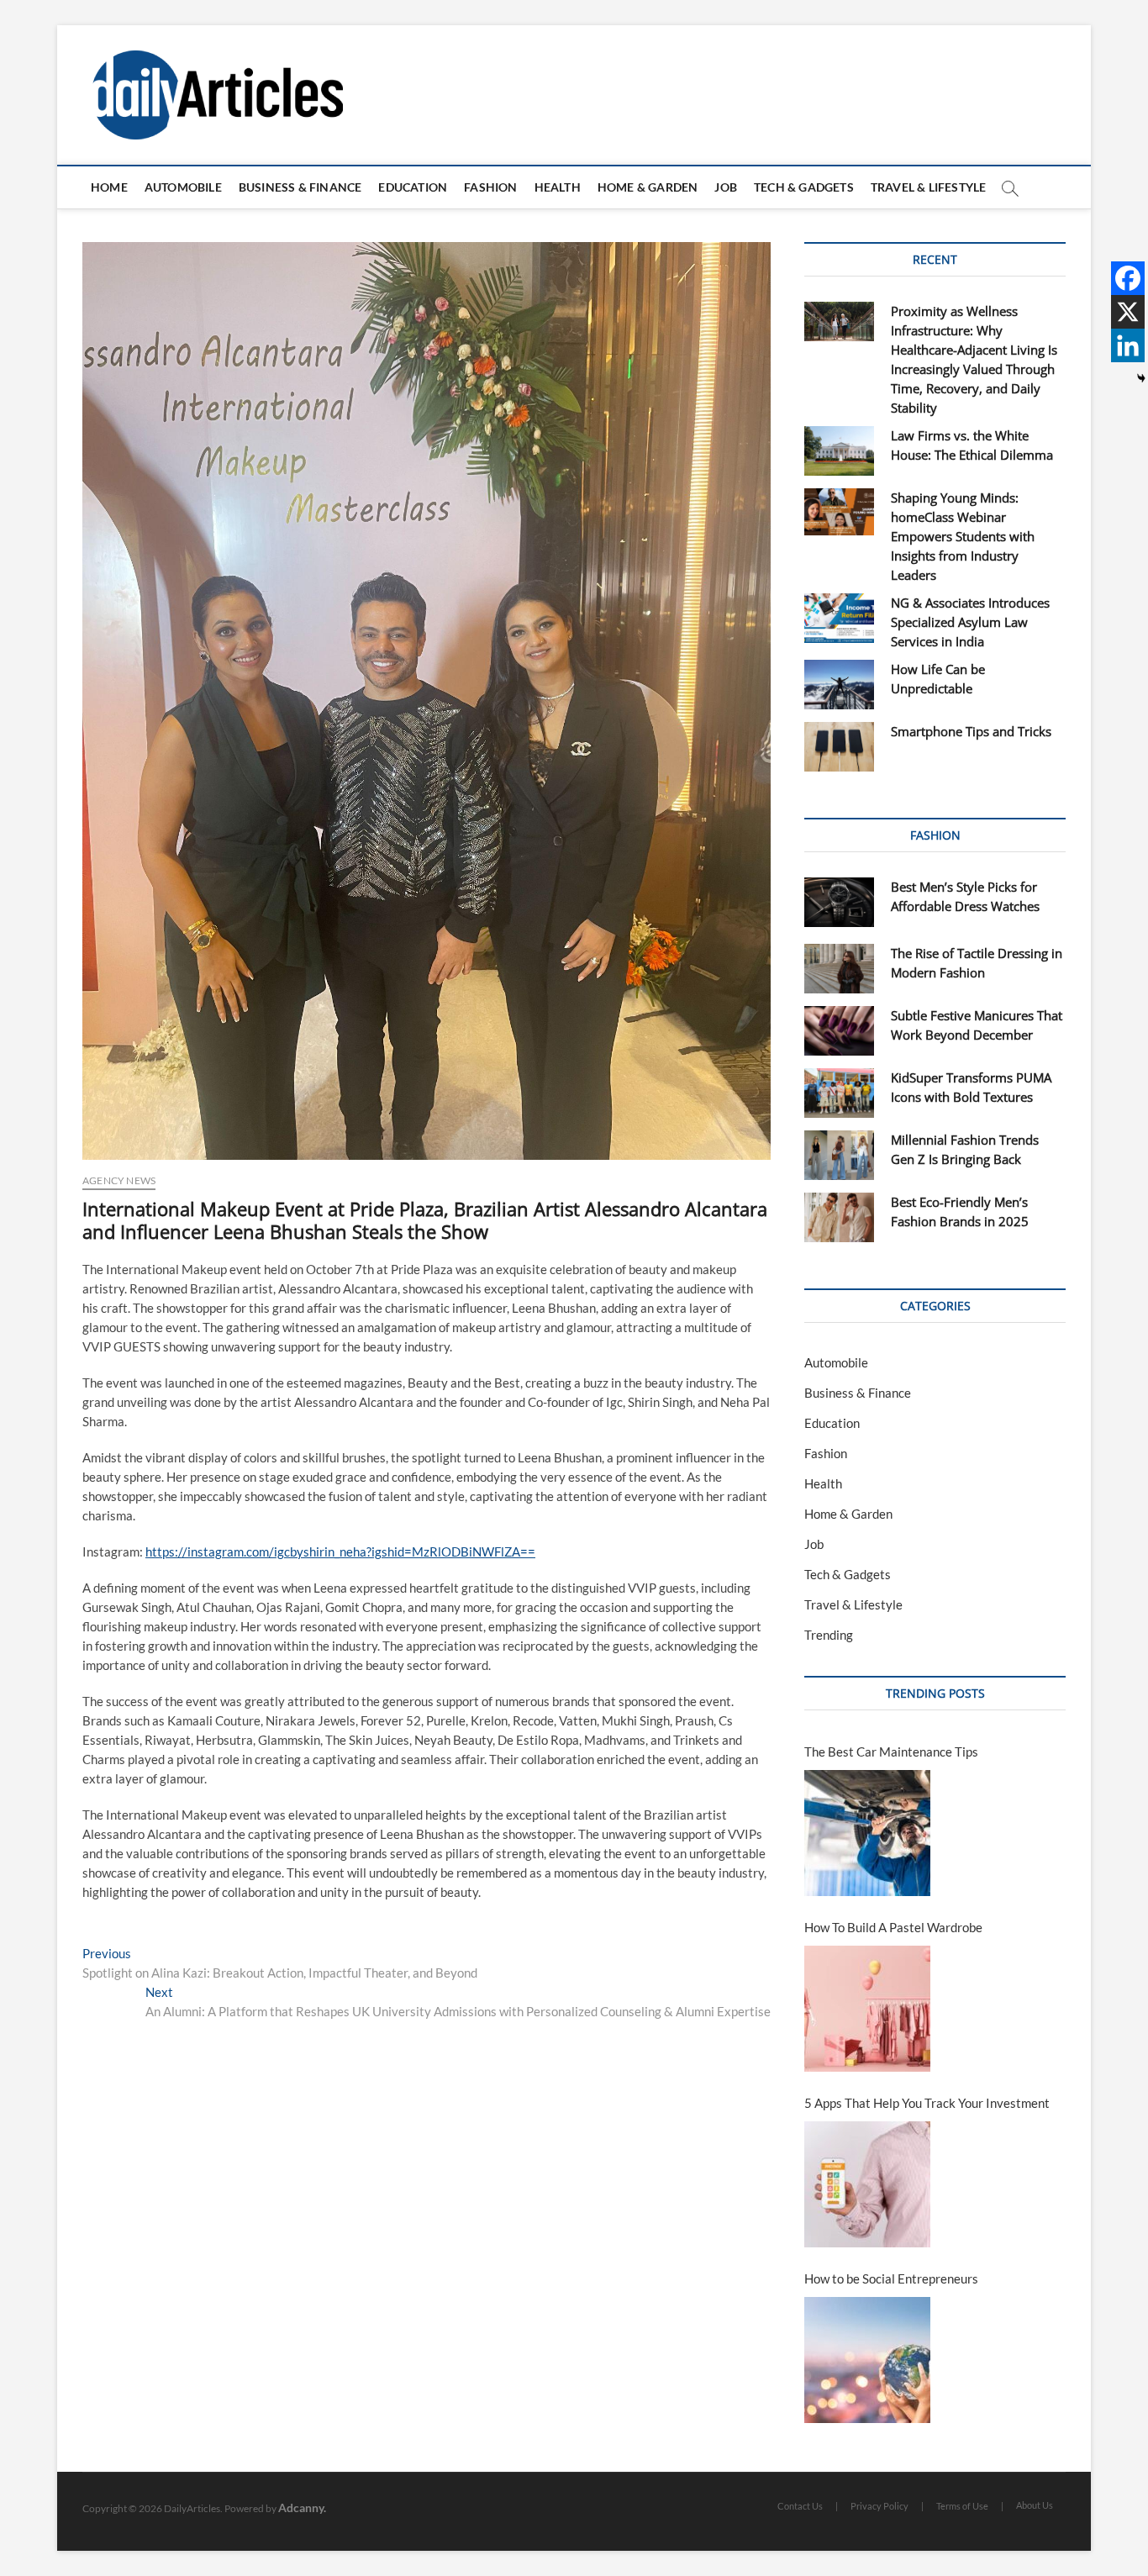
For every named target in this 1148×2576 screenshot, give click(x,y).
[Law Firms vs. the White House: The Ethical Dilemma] (839, 451)
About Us (1035, 2505)
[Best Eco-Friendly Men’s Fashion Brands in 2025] (839, 1217)
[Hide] (1141, 378)
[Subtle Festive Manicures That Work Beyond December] (839, 1031)
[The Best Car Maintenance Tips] (867, 1833)
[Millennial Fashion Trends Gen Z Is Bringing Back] (839, 1155)
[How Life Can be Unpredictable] (839, 685)
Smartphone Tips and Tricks (971, 731)
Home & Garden (648, 187)
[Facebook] (1128, 278)
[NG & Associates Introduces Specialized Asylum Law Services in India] (839, 618)
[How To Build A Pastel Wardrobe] (867, 2009)
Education (413, 187)
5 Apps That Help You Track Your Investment (927, 2103)
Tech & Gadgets (804, 187)
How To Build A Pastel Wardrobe (893, 1927)
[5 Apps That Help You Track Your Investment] (867, 2184)
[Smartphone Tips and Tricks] (839, 747)
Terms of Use (962, 2506)
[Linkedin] (1128, 345)
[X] (1128, 312)
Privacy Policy (879, 2506)
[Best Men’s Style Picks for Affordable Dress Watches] (839, 902)
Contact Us (800, 2506)
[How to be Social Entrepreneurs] (867, 2360)
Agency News (119, 1180)
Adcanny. (302, 2508)
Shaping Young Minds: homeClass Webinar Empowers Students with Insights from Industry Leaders (963, 536)
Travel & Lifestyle (929, 187)
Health (558, 187)
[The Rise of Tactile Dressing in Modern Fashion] (839, 969)
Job (726, 187)
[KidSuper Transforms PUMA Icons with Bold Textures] (839, 1093)
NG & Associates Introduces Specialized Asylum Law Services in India (970, 622)
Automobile (183, 187)
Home (109, 187)
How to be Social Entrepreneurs (891, 2278)
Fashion (490, 187)
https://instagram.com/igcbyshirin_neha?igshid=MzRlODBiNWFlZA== (340, 1551)
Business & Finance (300, 187)
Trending (829, 1635)
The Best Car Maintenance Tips (891, 1752)
